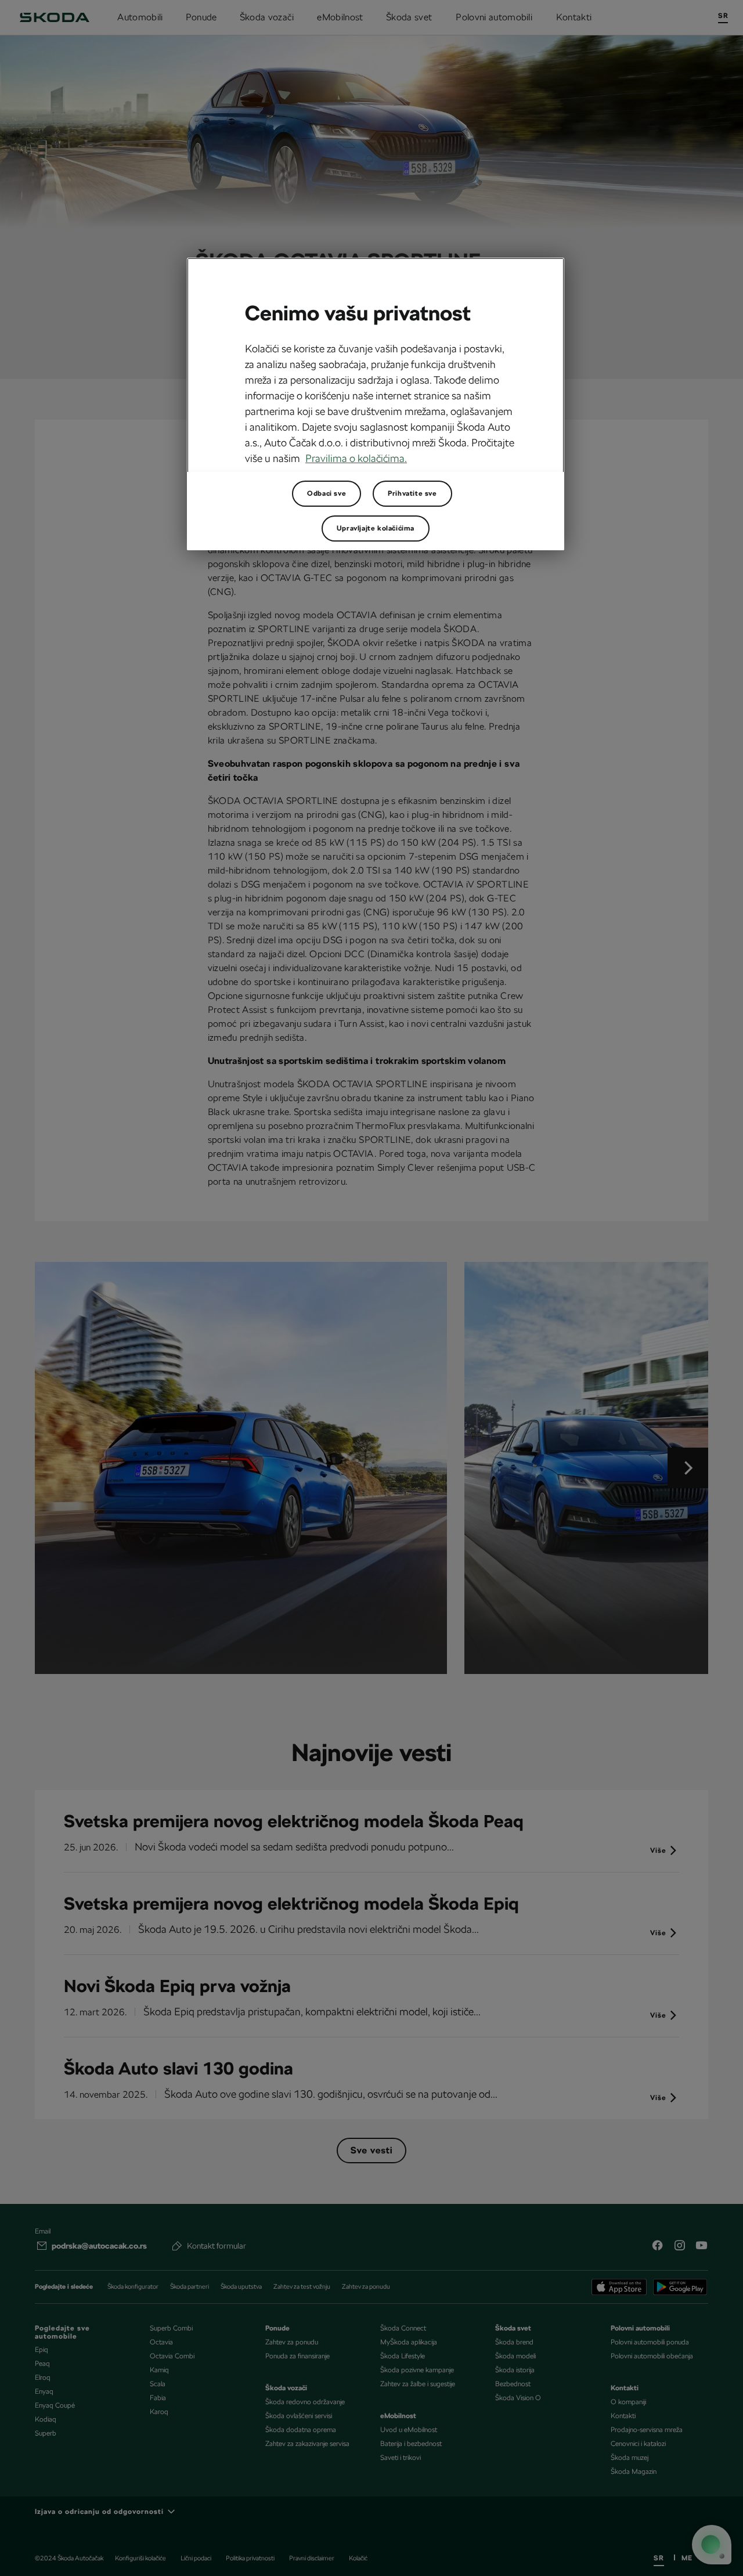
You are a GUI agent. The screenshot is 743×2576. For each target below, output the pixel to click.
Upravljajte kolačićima (376, 528)
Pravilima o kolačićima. (356, 458)
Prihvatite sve (412, 493)
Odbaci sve (327, 493)
